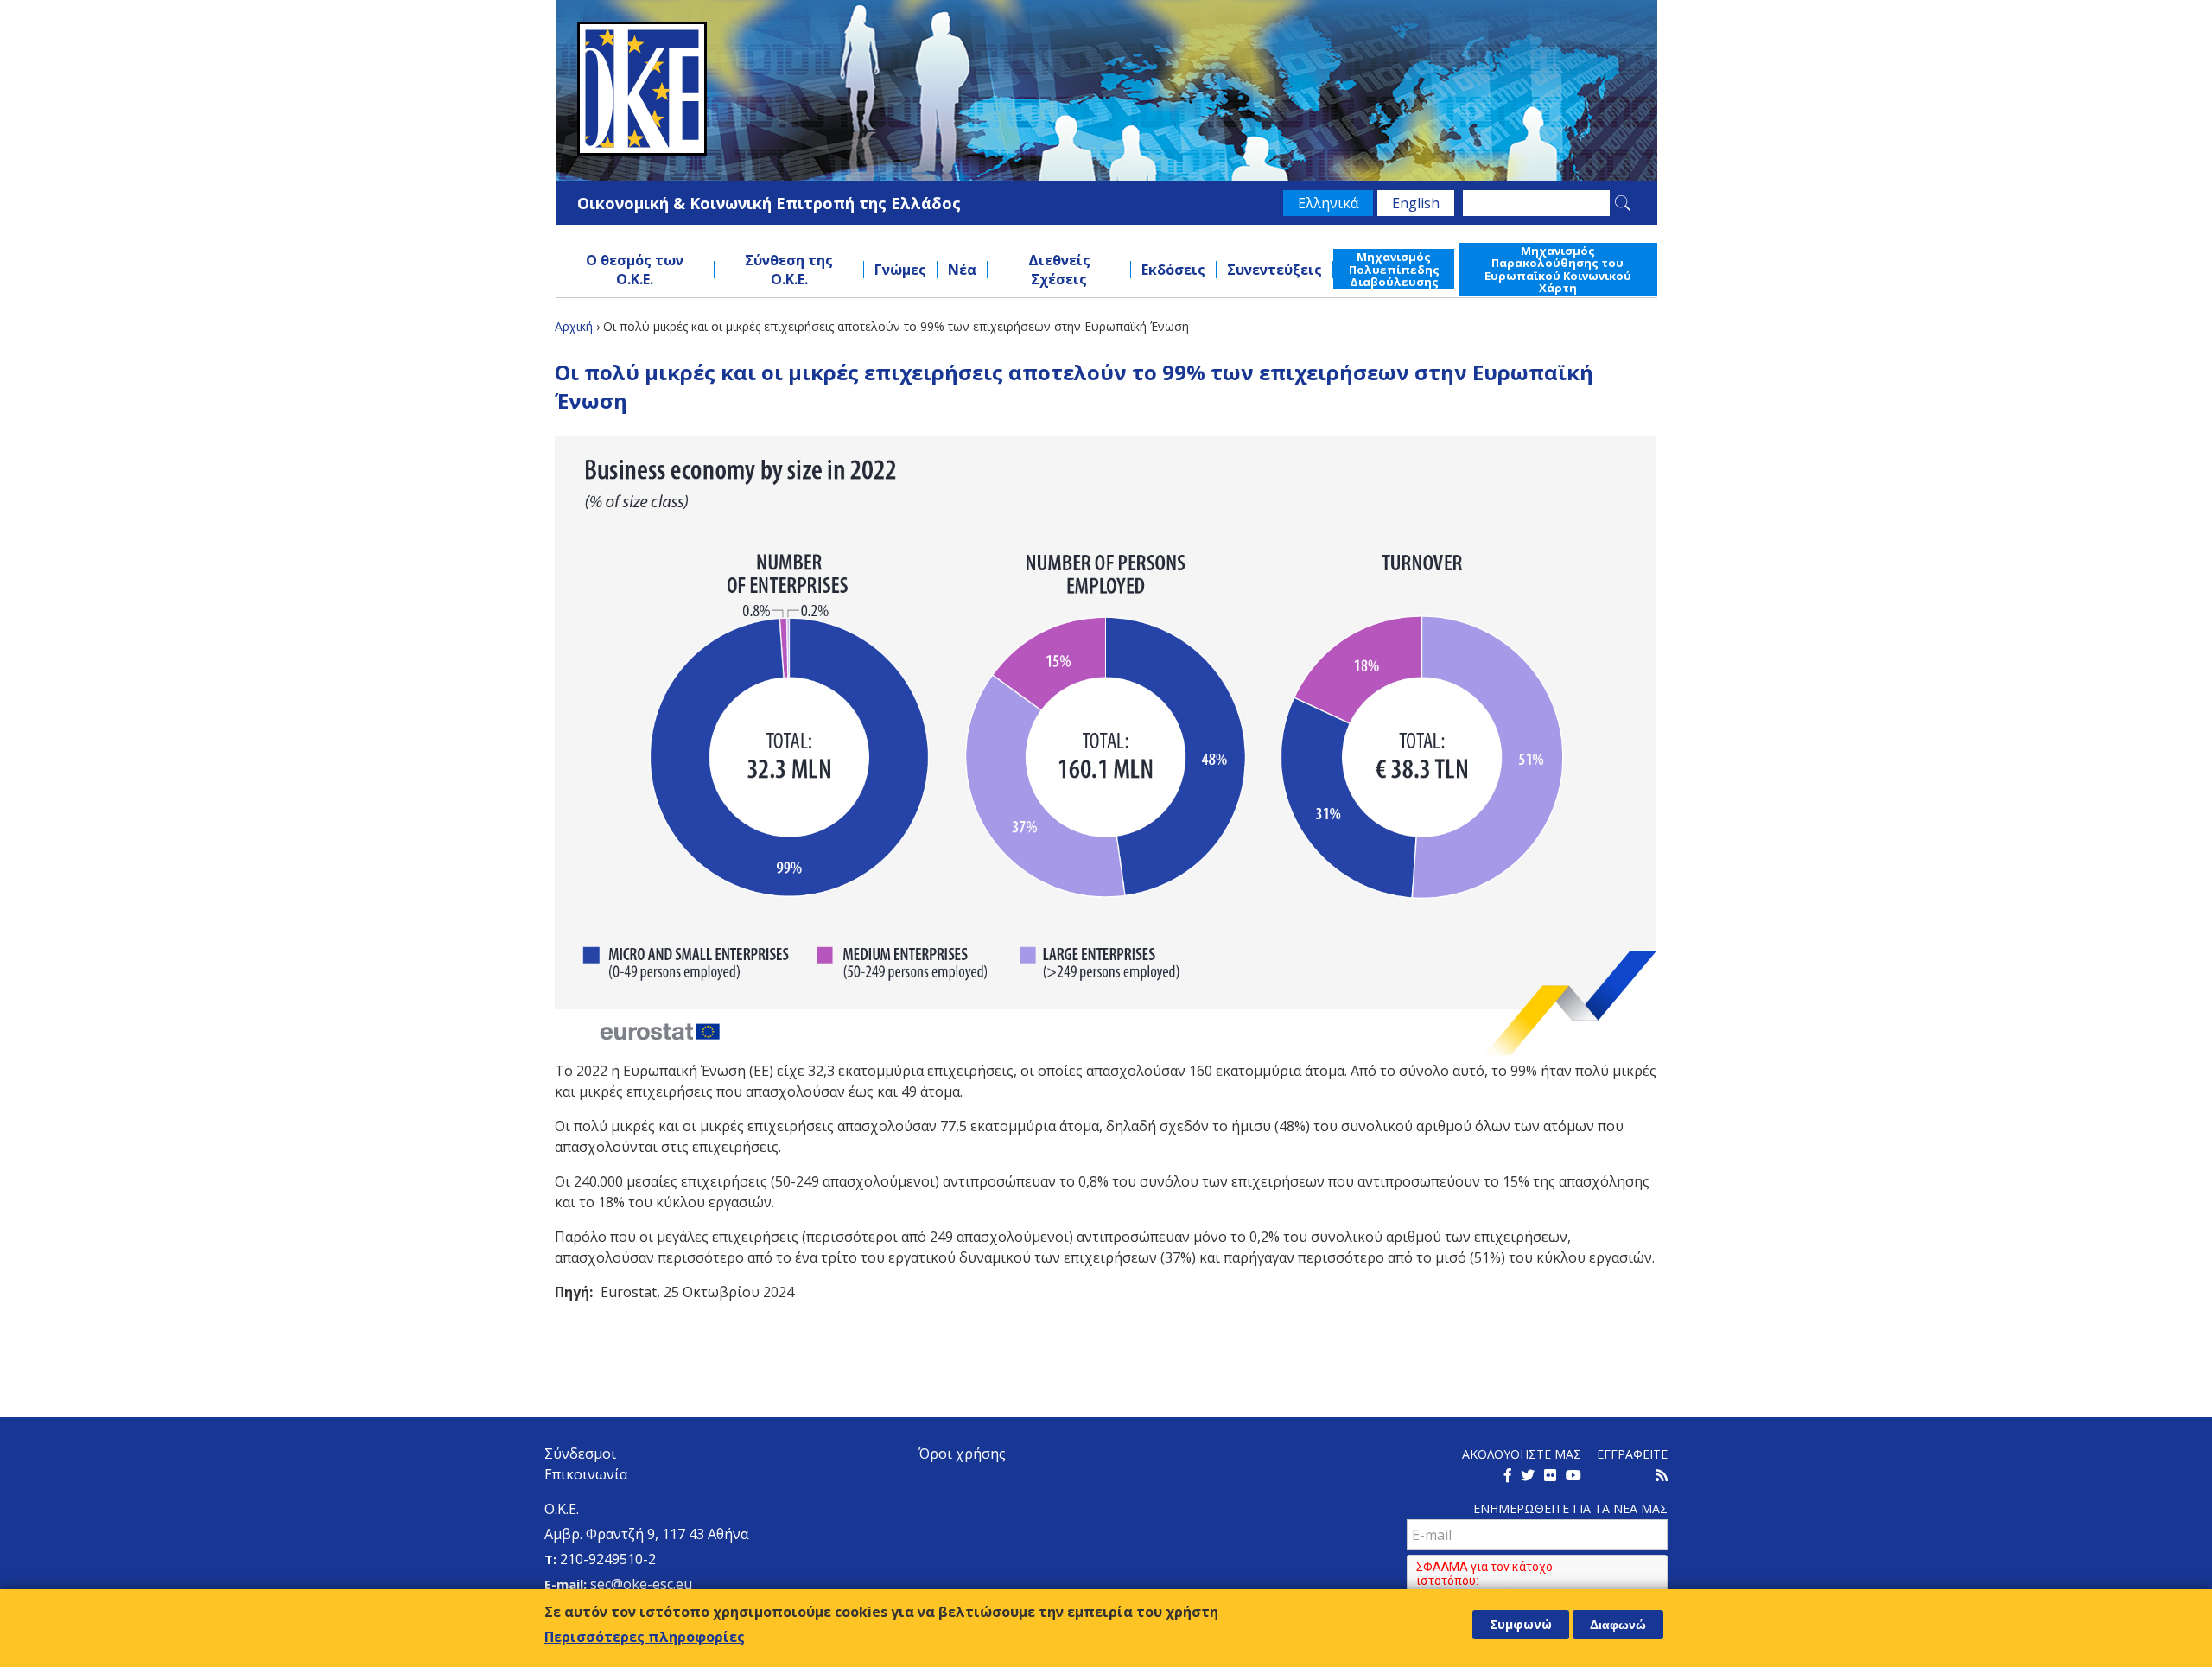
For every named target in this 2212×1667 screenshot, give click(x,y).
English (1416, 203)
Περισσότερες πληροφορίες (645, 1636)
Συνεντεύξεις (1274, 270)
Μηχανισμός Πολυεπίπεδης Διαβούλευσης (1394, 269)
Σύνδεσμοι (580, 1454)
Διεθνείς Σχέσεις (1059, 270)
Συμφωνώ (1521, 1624)
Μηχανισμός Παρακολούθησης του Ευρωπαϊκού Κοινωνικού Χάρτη (1558, 269)
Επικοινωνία (586, 1474)
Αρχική (574, 326)
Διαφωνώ (1618, 1625)
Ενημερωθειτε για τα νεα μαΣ (1570, 1508)
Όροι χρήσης (962, 1454)
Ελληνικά (1328, 203)
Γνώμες (900, 270)
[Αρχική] (1106, 89)
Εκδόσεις (1173, 270)
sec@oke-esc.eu (641, 1584)
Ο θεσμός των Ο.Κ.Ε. (635, 270)
